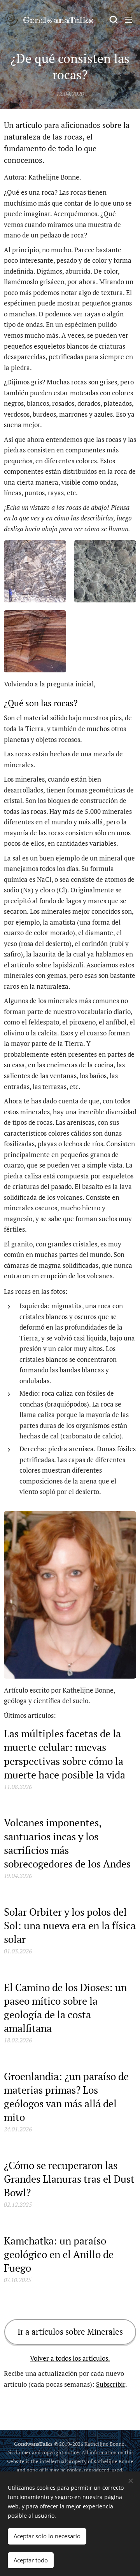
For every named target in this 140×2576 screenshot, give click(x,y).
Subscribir (111, 2384)
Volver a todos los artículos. (70, 2358)
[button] (113, 19)
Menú (128, 19)
